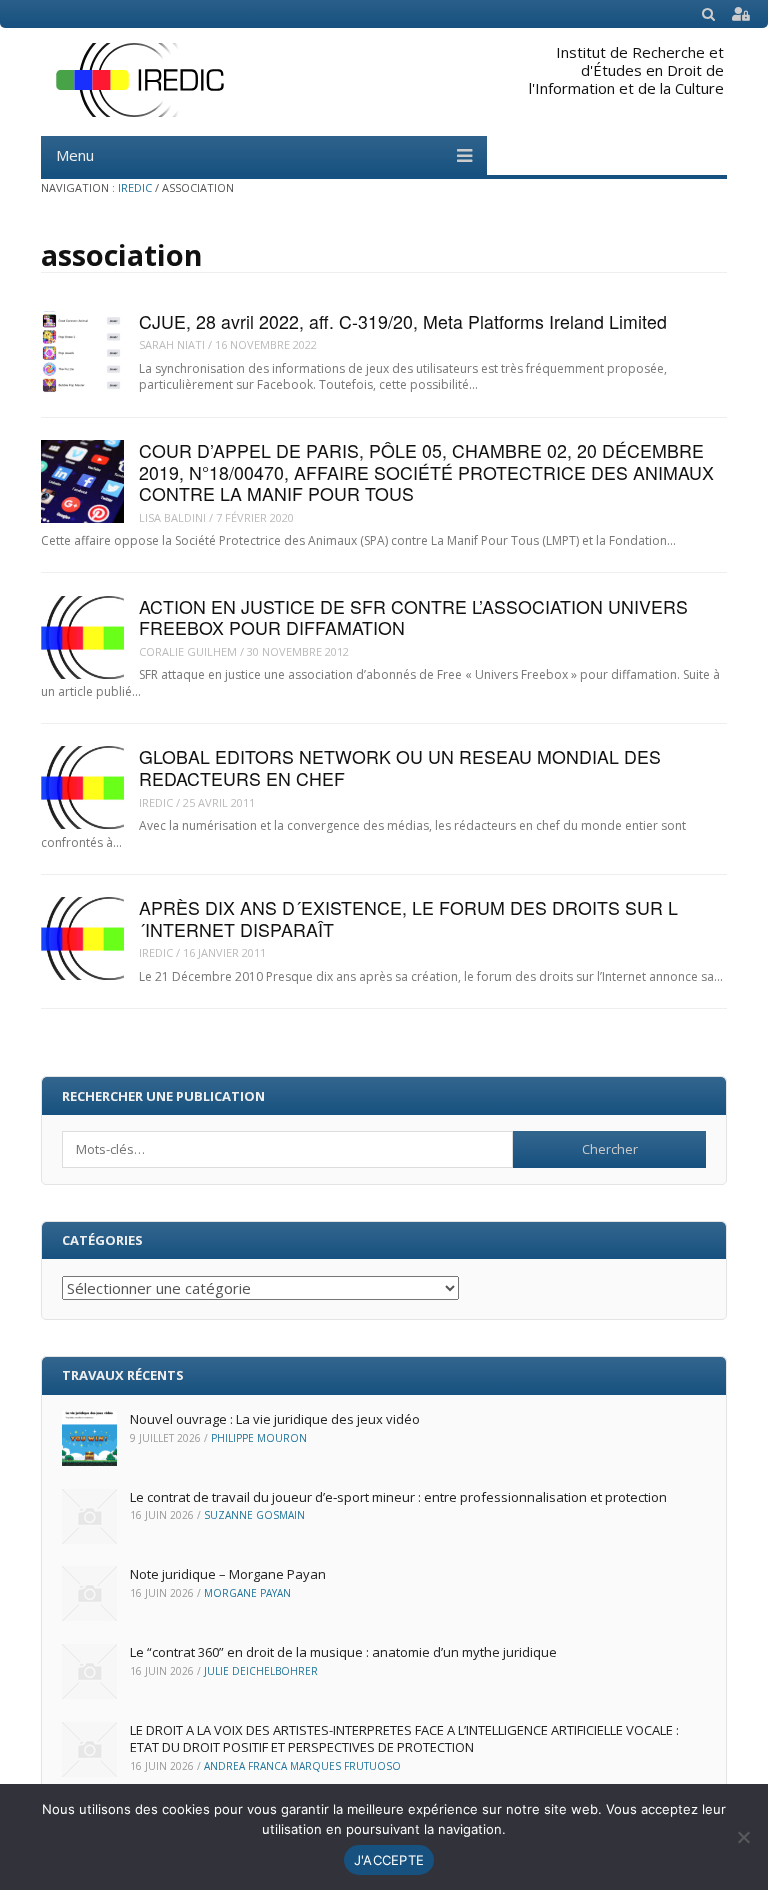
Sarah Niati (172, 344)
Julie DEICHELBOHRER (261, 1671)
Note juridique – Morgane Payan (228, 1574)
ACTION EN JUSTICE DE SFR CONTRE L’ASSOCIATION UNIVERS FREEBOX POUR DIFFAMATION (413, 617)
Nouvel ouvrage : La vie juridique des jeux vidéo (275, 1419)
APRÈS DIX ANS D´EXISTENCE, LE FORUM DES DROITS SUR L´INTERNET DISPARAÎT (408, 918)
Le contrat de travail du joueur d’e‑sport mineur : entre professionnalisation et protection (398, 1497)
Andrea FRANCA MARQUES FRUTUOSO (302, 1766)
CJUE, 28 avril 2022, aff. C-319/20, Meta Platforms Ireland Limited (403, 321)
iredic (156, 802)
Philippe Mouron (259, 1438)
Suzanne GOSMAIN (254, 1515)
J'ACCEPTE (389, 1860)
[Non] (743, 1837)
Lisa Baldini (172, 517)
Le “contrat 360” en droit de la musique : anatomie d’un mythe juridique (343, 1652)
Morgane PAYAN (247, 1593)
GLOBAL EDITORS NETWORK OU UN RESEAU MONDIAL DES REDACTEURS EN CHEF (400, 767)
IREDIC (135, 187)
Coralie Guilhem (188, 651)
